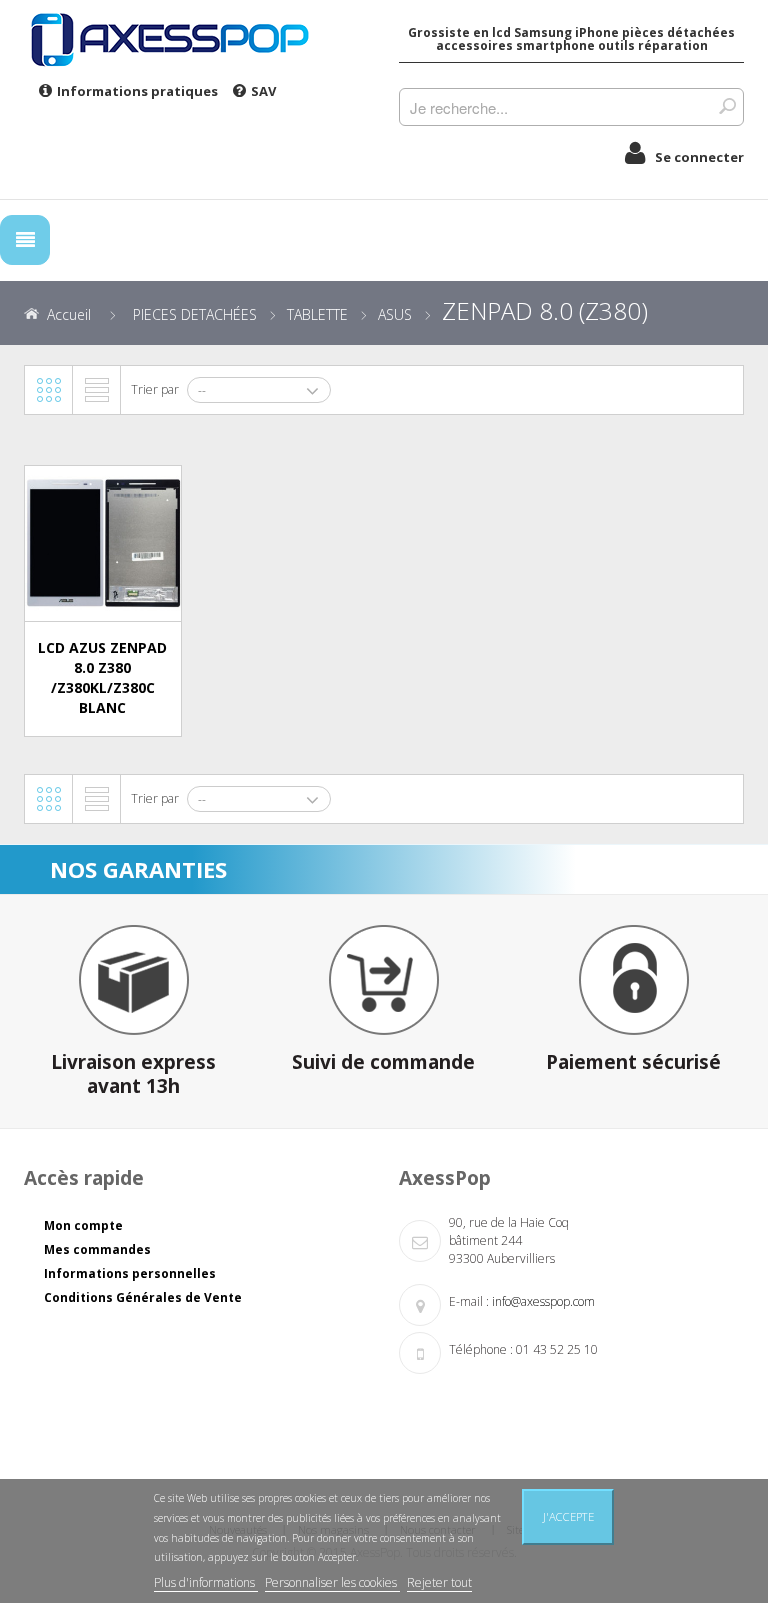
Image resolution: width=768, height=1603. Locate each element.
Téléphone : (481, 1349)
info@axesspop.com (543, 1301)
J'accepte (568, 1516)
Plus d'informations (206, 1582)
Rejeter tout (439, 1582)
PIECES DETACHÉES (195, 314)
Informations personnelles (130, 1273)
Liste (97, 390)
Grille (49, 390)
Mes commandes (97, 1249)
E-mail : (469, 1301)
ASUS (395, 314)
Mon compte (83, 1225)
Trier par (155, 389)
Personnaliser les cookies (332, 1582)
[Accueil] (196, 39)
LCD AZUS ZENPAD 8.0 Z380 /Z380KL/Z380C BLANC (102, 677)
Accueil (69, 314)
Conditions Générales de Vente (143, 1297)
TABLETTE (317, 314)
